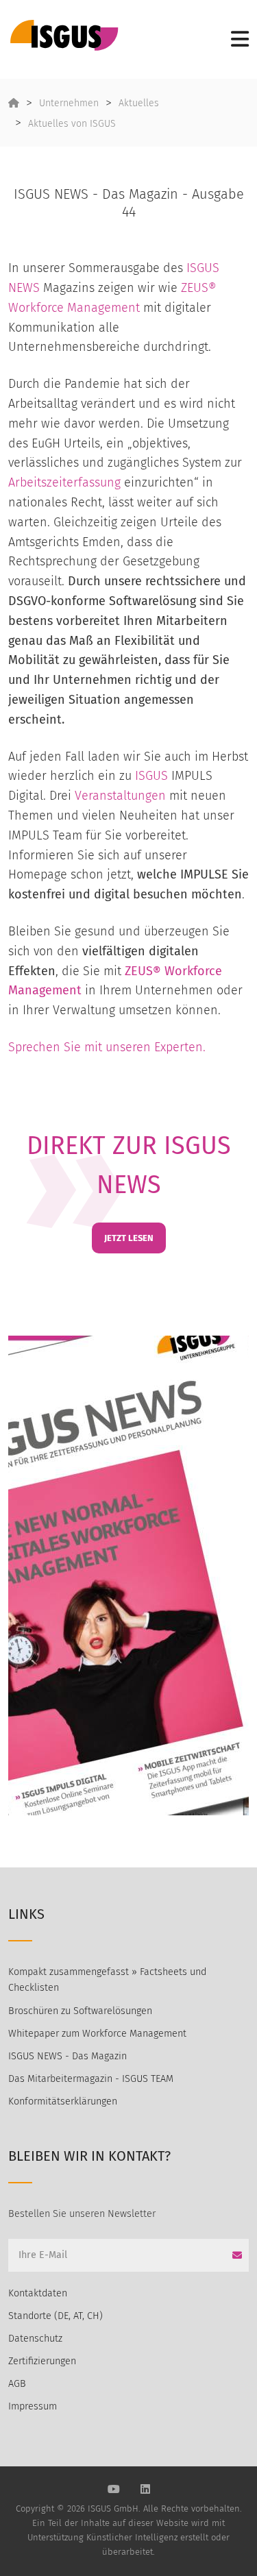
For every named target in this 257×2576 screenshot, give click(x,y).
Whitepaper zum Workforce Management (97, 2034)
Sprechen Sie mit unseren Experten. (107, 1047)
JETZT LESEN (129, 1238)
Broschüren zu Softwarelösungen (80, 2011)
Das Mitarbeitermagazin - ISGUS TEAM (91, 2079)
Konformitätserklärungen (63, 2101)
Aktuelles (139, 103)
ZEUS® (143, 971)
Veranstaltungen (120, 796)
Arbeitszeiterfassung (64, 482)
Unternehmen (69, 103)
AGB (17, 2384)
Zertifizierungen (42, 2361)
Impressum (33, 2406)
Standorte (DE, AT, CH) (56, 2316)
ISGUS (151, 776)
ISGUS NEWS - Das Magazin (68, 2056)
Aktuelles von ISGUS (72, 124)
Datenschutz (35, 2339)
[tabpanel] (128, 1575)
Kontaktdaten (38, 2293)
